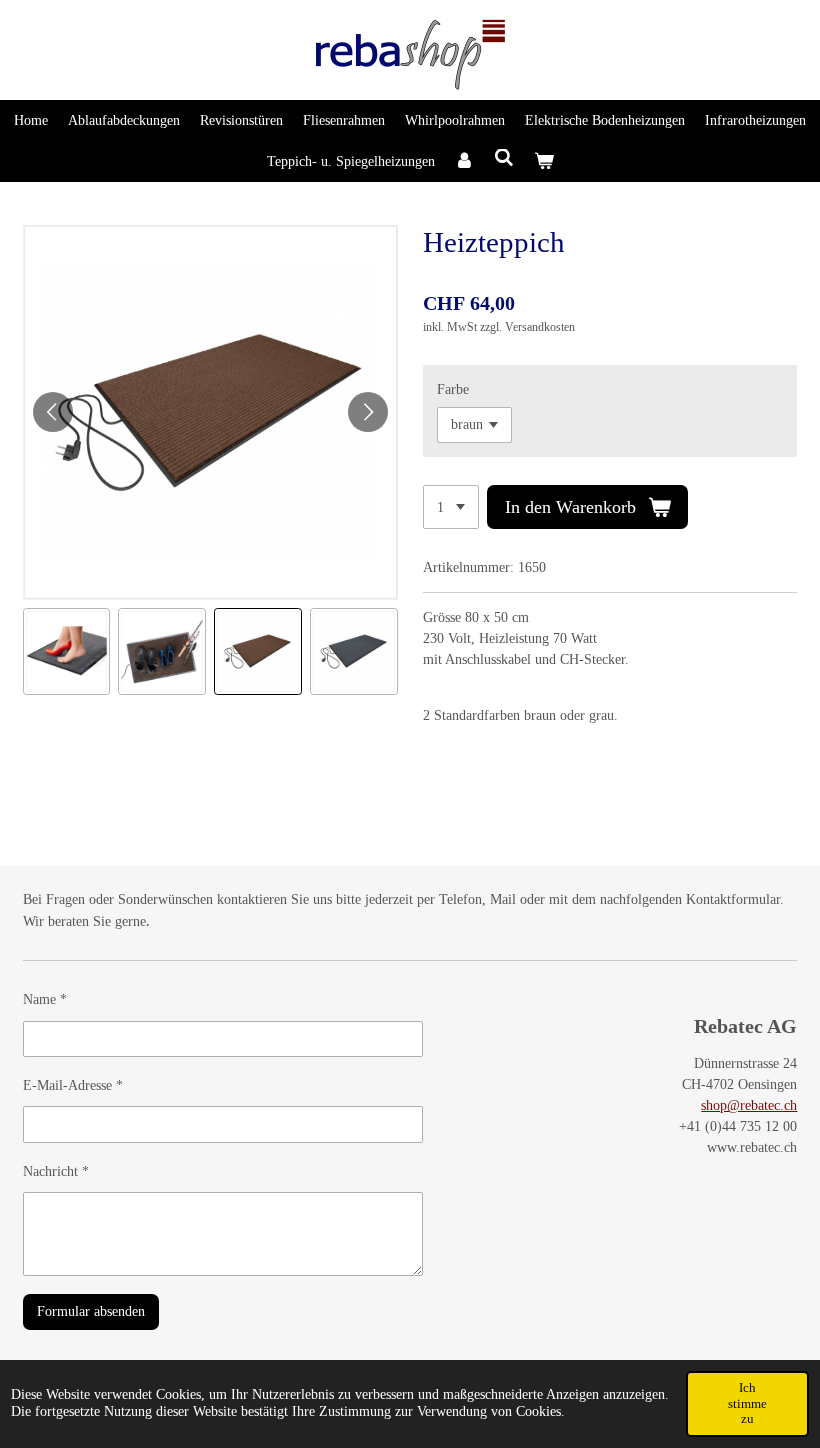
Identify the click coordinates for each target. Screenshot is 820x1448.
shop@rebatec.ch (749, 1105)
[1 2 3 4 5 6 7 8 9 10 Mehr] (451, 507)
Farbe (453, 389)
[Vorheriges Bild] (53, 412)
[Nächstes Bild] (368, 412)
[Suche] (504, 159)
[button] (67, 652)
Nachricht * (56, 1171)
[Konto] (465, 161)
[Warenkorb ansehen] (544, 161)
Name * (45, 999)
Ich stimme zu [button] (747, 1403)
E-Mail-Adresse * (73, 1085)
